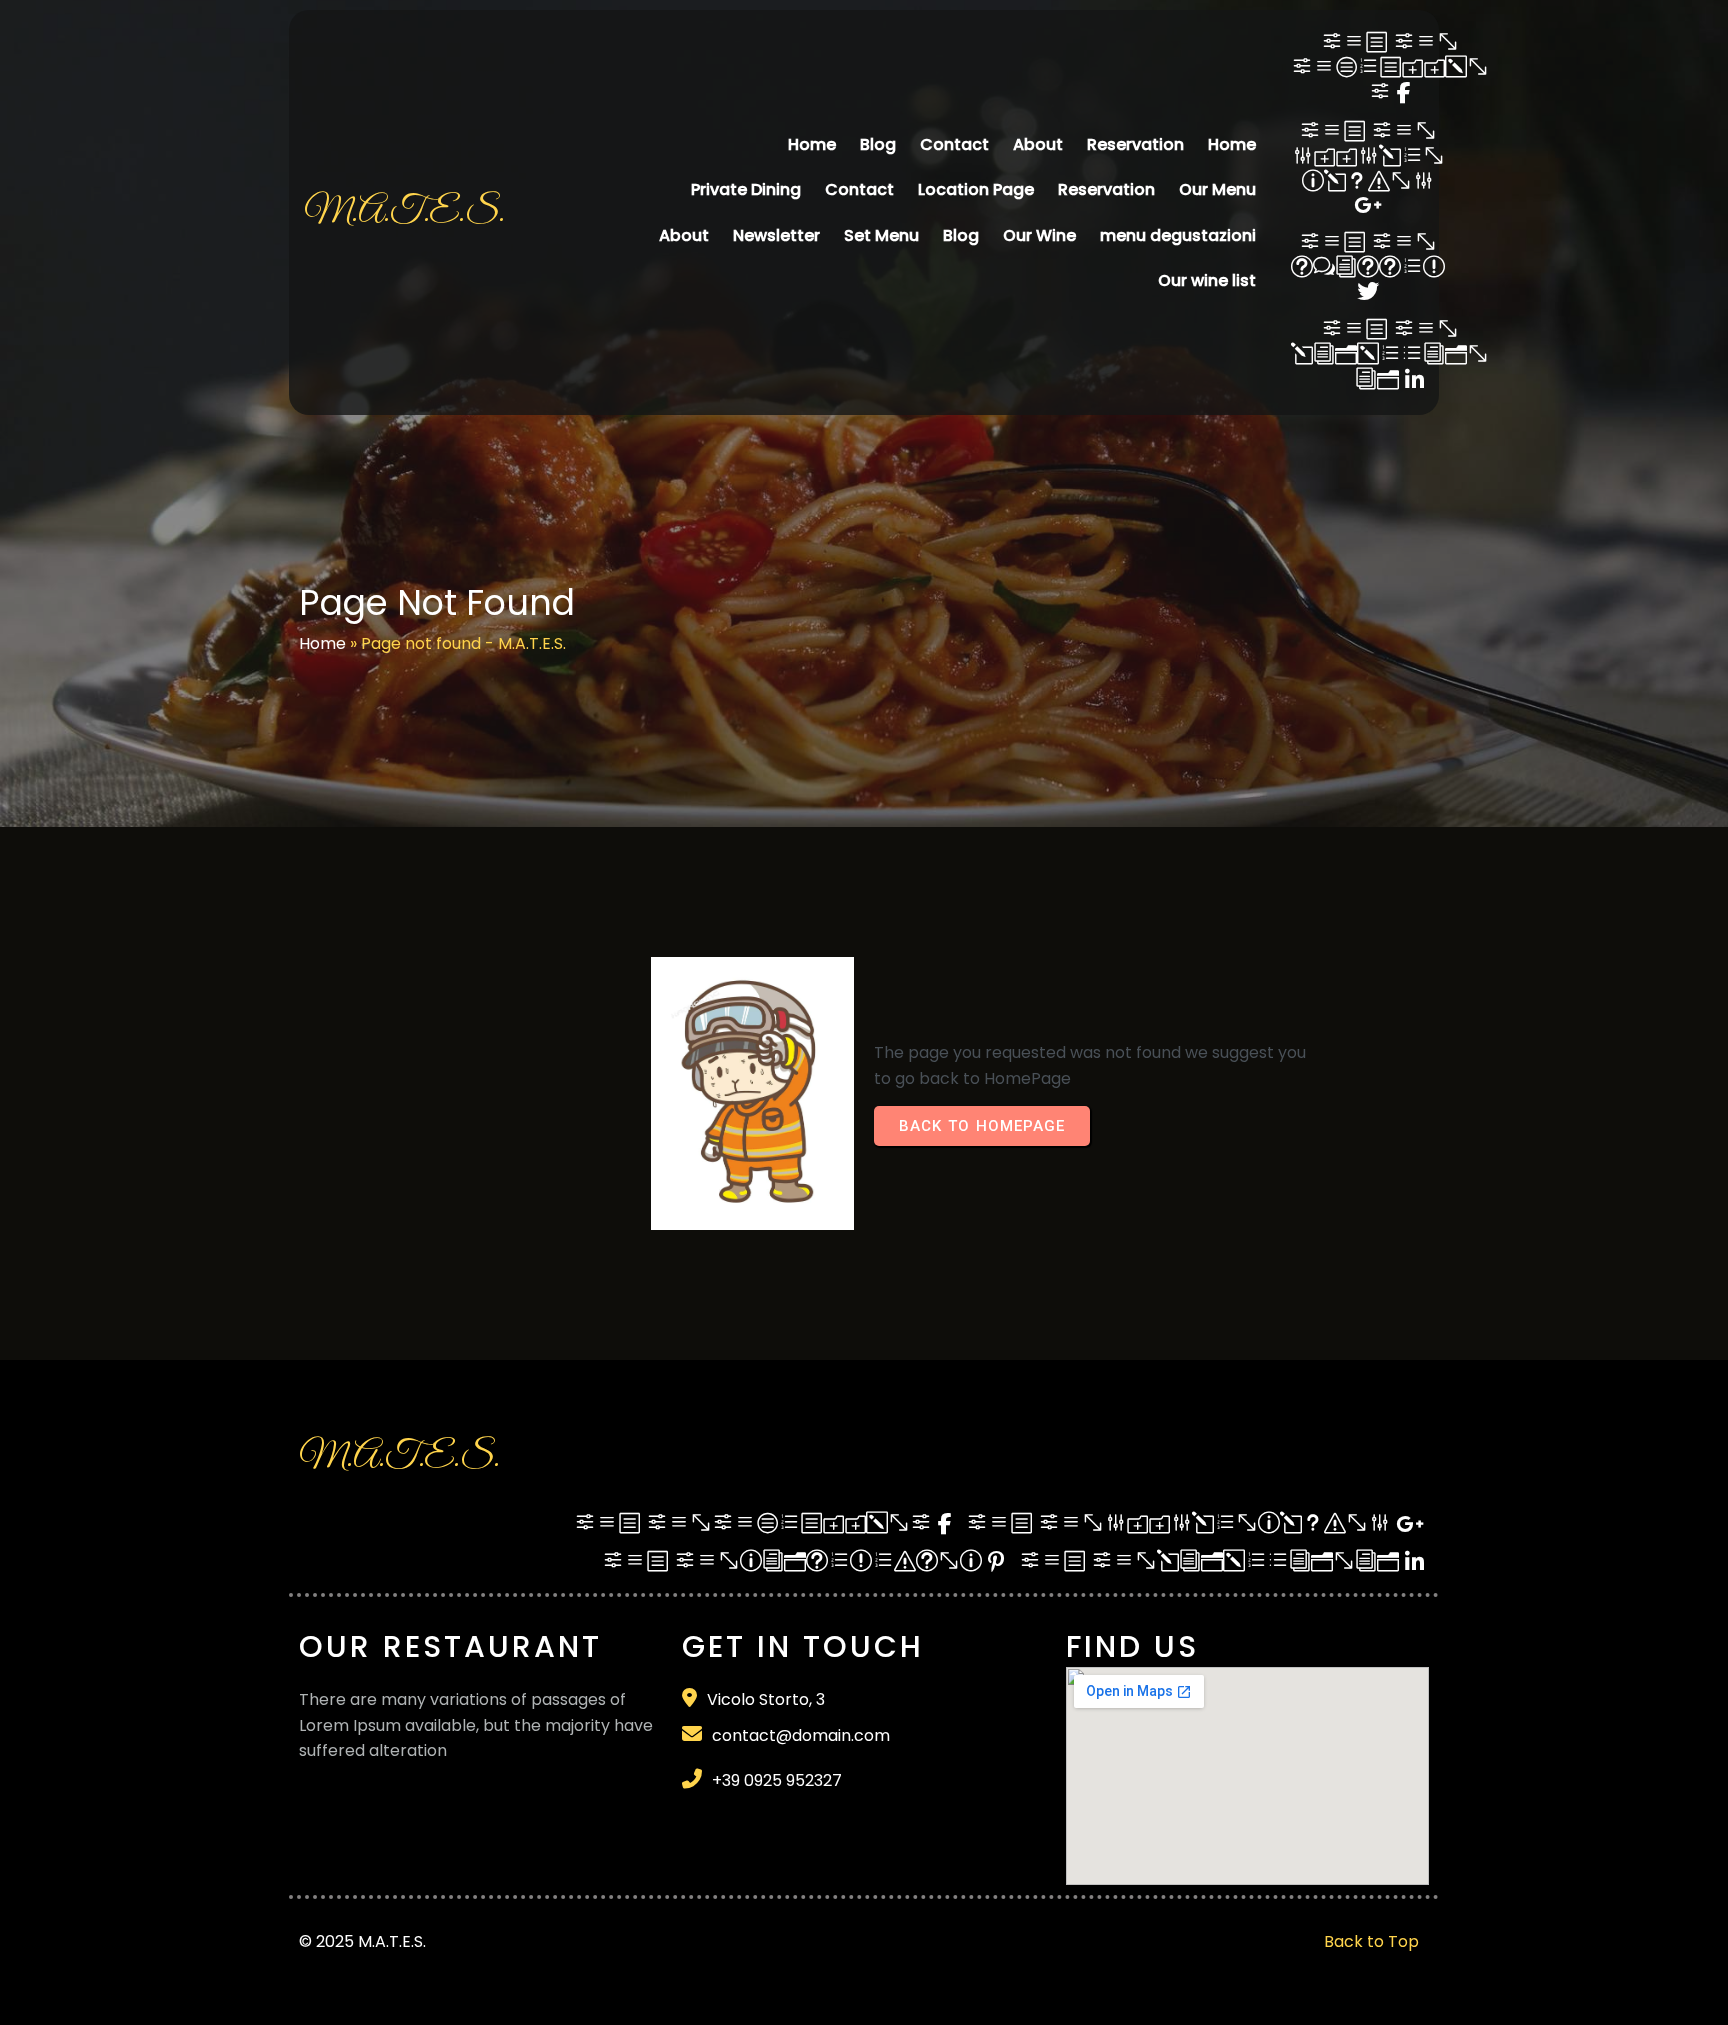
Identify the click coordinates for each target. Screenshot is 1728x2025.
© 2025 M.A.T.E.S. (362, 1941)
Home (322, 643)
